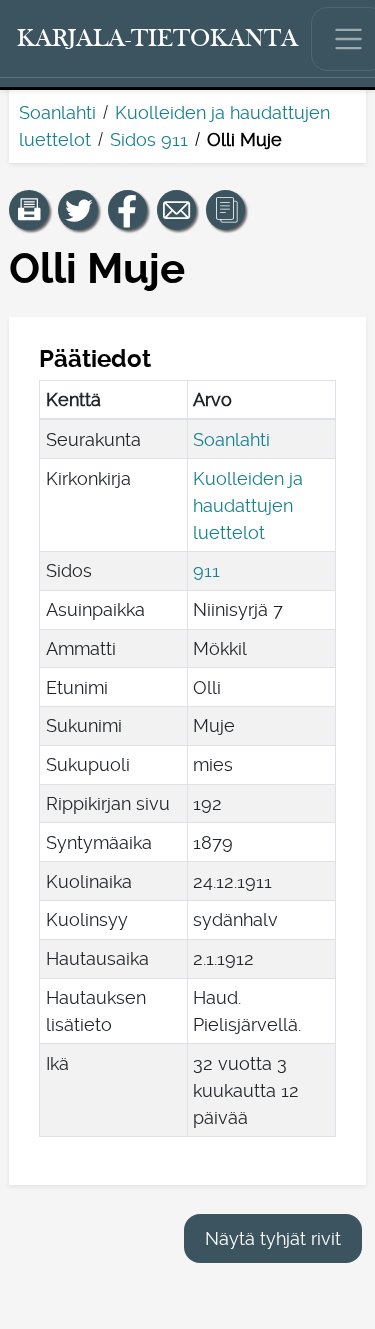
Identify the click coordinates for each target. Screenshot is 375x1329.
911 (206, 570)
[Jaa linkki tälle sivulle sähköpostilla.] (177, 210)
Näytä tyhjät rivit (273, 1238)
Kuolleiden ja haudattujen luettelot (248, 505)
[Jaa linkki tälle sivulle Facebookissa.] (128, 210)
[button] (29, 210)
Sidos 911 (149, 139)
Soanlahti (57, 112)
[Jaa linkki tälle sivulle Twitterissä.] (78, 210)
